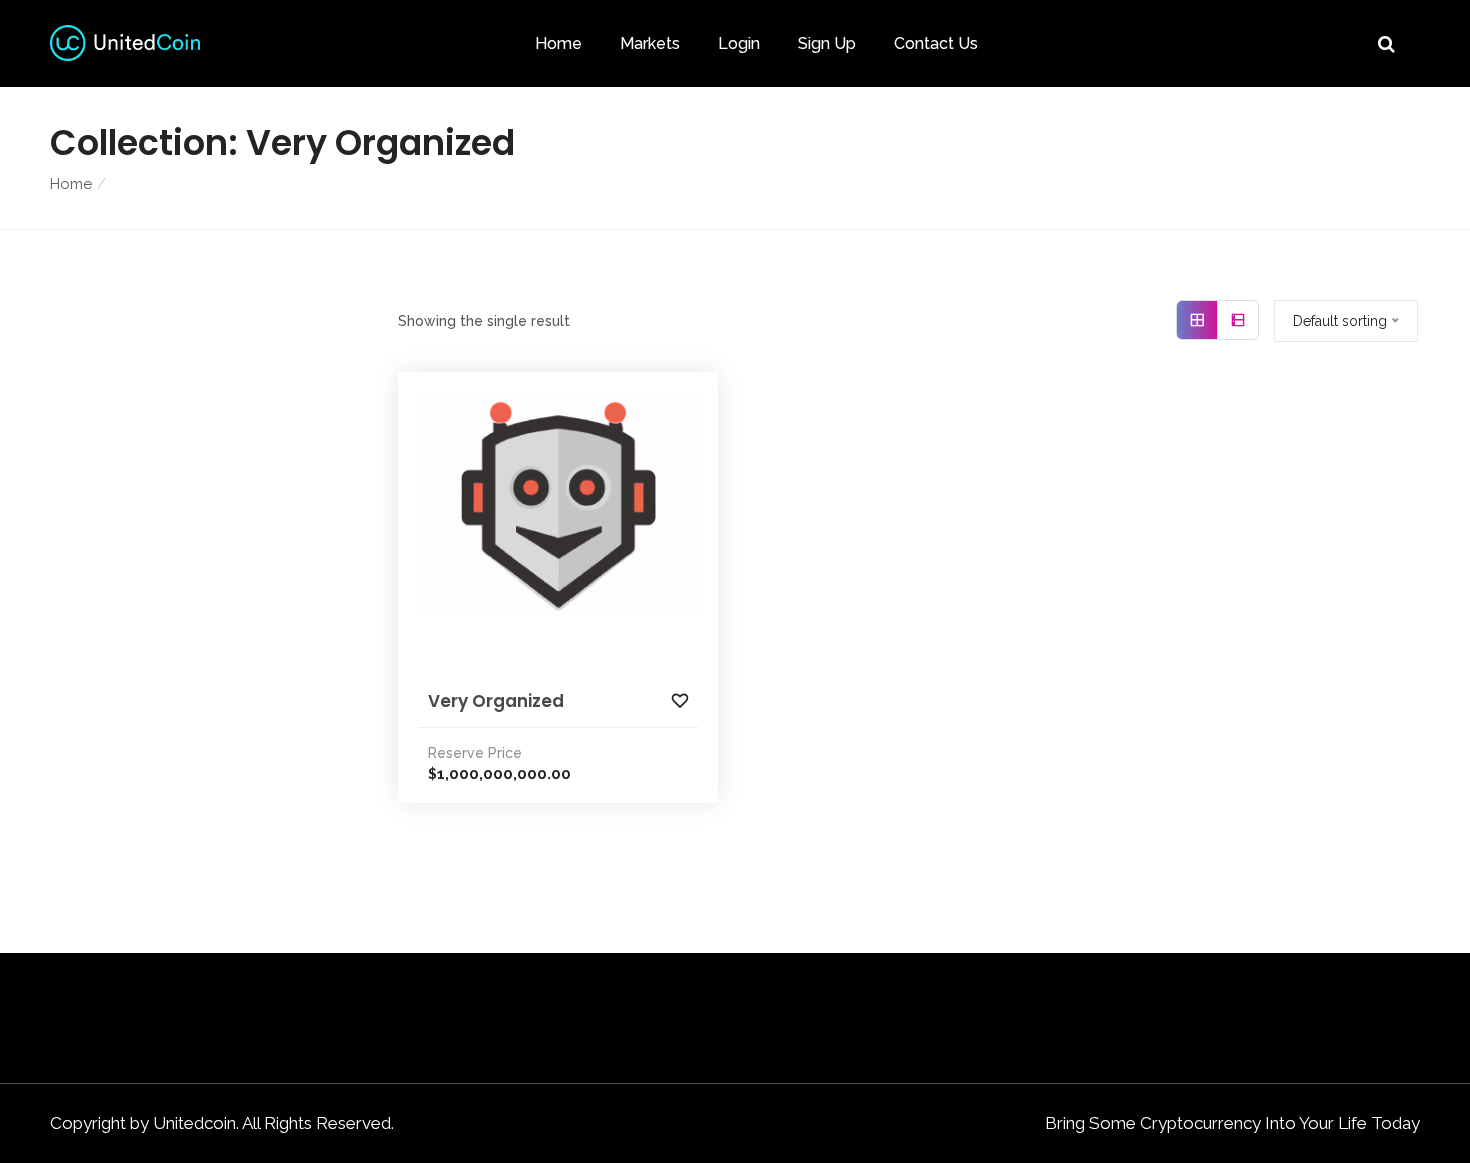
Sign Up (827, 43)
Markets (650, 43)
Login (739, 43)
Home (558, 43)
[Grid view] (1197, 320)
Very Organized (496, 701)
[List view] (1238, 320)
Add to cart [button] (568, 548)
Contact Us (936, 43)
